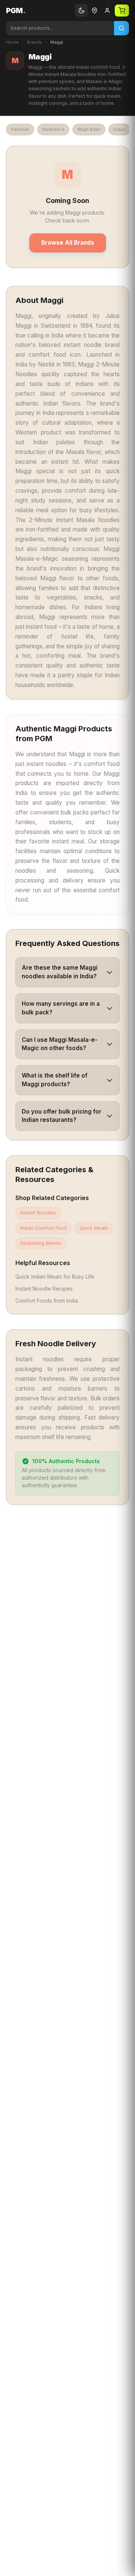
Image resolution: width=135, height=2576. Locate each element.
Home (12, 42)
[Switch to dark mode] (81, 11)
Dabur (119, 129)
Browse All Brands (68, 243)
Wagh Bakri (89, 129)
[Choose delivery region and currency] (94, 11)
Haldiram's (53, 129)
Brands (34, 42)
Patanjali (20, 129)
